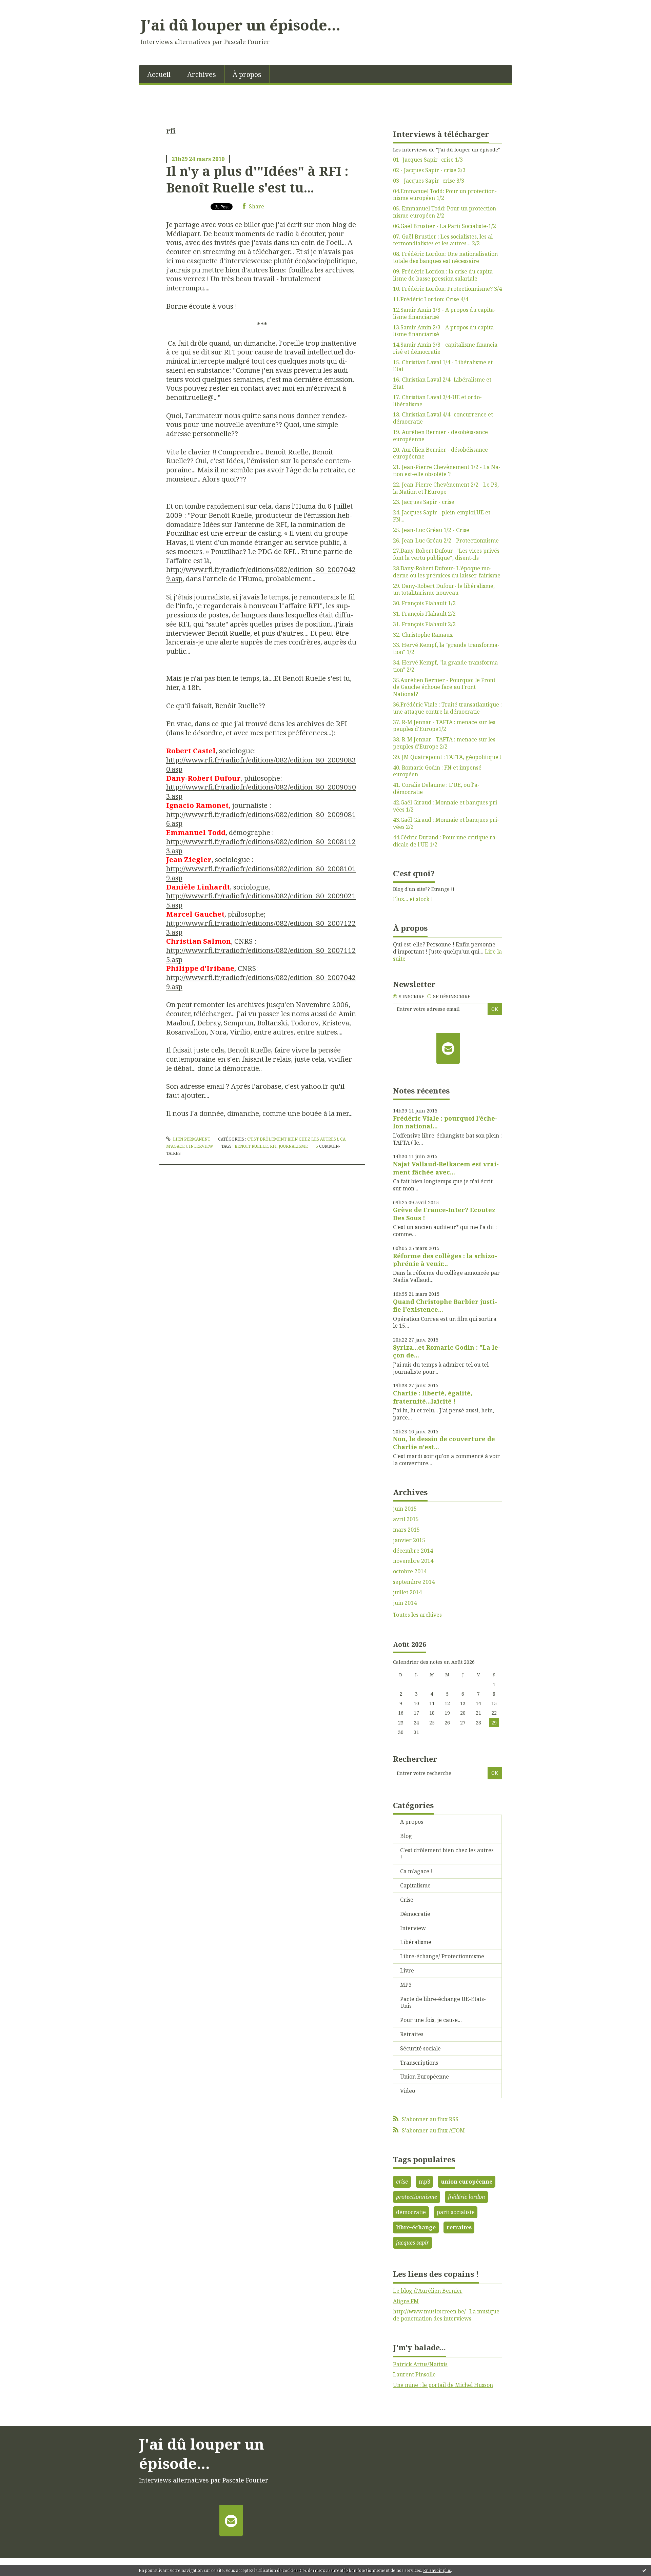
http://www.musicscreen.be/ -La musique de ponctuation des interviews (446, 2315)
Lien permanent (191, 1139)
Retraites (412, 2034)
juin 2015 (405, 1509)
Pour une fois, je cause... (431, 2020)
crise (402, 2182)
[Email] (448, 1048)
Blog (406, 1836)
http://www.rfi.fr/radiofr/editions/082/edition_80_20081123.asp (261, 846)
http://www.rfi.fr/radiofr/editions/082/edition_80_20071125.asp (261, 955)
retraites (459, 2227)
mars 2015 (406, 1530)
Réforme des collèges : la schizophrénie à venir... (445, 1260)
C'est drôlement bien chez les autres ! (293, 1139)
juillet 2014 (407, 1592)
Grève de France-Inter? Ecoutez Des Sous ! (444, 1214)
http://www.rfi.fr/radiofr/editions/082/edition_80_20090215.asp (261, 900)
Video (408, 2091)
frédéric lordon (467, 2197)
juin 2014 (405, 1603)
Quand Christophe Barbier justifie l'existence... (445, 1305)
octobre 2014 (410, 1571)
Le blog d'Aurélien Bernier (428, 2291)
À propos (247, 74)
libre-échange (416, 2227)
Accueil (159, 74)
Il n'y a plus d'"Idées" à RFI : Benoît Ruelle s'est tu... (257, 179)
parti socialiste (456, 2212)
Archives (202, 74)
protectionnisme (417, 2197)
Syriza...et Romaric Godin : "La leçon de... (447, 1351)
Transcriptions (419, 2063)
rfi (273, 1146)
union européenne (467, 2182)
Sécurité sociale (420, 2048)
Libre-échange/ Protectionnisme (442, 1956)
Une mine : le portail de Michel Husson (443, 2385)
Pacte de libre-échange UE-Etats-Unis (443, 2002)
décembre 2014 (413, 1551)
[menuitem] (159, 74)
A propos (412, 1822)
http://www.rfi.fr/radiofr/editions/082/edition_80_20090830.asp (261, 764)
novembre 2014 (413, 1561)
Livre (407, 1970)
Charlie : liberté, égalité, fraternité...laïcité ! (433, 1397)
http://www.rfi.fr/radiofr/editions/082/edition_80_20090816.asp (261, 819)
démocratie (411, 2212)
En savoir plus (437, 2570)
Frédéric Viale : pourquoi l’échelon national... (445, 1122)
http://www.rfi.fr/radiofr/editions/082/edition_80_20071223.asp (261, 928)
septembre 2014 (414, 1582)
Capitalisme (415, 1885)
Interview (201, 1146)
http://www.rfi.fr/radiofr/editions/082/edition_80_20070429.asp (261, 574)
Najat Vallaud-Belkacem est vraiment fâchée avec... (446, 1168)
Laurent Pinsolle (414, 2374)
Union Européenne (425, 2077)
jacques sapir (412, 2243)
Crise (407, 1900)
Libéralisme (416, 1942)
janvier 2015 (409, 1540)
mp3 (425, 2182)
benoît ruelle (251, 1146)
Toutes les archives (417, 1615)
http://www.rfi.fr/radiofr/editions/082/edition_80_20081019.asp (261, 873)
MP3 (406, 1985)
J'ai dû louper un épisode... (241, 25)
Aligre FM (406, 2301)
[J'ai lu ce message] (644, 2570)
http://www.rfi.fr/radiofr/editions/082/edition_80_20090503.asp (261, 791)
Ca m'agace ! (416, 1871)
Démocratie (415, 1914)
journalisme (293, 1146)
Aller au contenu (25, 6)
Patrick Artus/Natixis (420, 2364)
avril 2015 (406, 1519)
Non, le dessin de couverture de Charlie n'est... (444, 1443)
